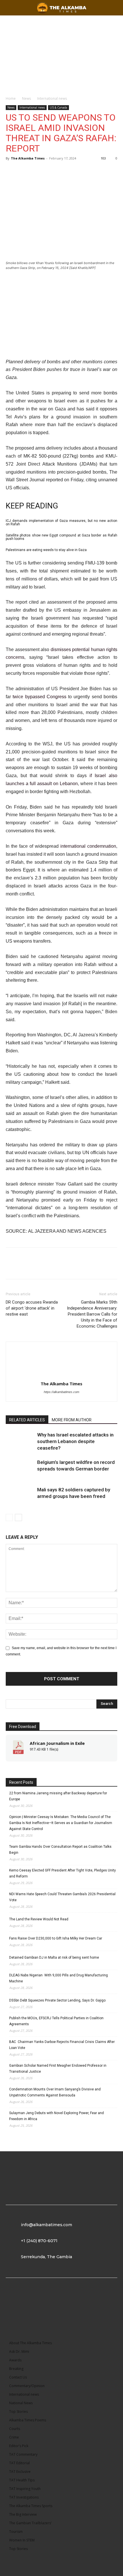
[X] (25, 171)
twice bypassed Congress (39, 697)
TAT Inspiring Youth (25, 2489)
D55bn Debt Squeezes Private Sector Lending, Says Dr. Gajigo (57, 2000)
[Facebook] (11, 171)
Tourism (16, 2532)
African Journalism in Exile (57, 1743)
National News (21, 2403)
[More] (51, 171)
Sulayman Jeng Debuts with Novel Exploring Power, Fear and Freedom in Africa (56, 2116)
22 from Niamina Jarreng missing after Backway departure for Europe (58, 1796)
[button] (115, 8)
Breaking (16, 2369)
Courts (15, 2429)
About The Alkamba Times (30, 2343)
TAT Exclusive (20, 2472)
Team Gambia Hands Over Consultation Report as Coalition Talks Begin (60, 1850)
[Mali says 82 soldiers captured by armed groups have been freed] (20, 1496)
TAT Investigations (24, 2497)
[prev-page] (9, 1518)
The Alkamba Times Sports (31, 2506)
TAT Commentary (23, 2454)
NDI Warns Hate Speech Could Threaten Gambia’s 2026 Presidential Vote (62, 1897)
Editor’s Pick (19, 2446)
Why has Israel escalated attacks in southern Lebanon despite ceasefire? (75, 1441)
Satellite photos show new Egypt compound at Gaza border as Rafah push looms (61, 537)
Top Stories (18, 2412)
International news (52, 98)
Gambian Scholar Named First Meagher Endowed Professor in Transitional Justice (58, 2069)
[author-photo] (61, 1376)
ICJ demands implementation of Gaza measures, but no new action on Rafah (61, 522)
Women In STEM (22, 2540)
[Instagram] (39, 2303)
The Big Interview (23, 2514)
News (26, 98)
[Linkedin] (38, 171)
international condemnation (88, 846)
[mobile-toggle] (10, 8)
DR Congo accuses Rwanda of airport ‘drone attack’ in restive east (32, 1308)
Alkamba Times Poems (28, 2420)
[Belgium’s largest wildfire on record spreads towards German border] (20, 1469)
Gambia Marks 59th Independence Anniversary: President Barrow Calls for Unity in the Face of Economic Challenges (92, 1314)
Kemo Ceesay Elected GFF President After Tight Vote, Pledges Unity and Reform (63, 1873)
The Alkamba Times (28, 158)
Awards (15, 2360)
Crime (14, 2437)
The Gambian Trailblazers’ (30, 2523)
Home (11, 98)
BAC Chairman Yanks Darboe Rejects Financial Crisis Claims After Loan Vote (62, 2045)
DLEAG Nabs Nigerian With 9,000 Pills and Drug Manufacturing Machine (58, 1978)
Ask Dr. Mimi (19, 2351)
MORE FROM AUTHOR (72, 1420)
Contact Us (18, 2377)
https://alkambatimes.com (61, 1392)
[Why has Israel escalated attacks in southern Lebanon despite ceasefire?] (20, 1441)
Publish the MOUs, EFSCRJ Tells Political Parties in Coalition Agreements (56, 2021)
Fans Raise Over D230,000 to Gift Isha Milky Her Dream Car (56, 1938)
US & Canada (58, 107)
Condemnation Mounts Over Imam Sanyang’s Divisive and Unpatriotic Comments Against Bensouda (55, 2092)
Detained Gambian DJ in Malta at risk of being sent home (54, 1958)
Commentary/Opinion (27, 2386)
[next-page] (18, 1518)
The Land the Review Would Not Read (39, 1919)
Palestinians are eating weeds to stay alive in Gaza (46, 550)
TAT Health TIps (22, 2480)
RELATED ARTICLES (27, 1420)
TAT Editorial (19, 2463)
